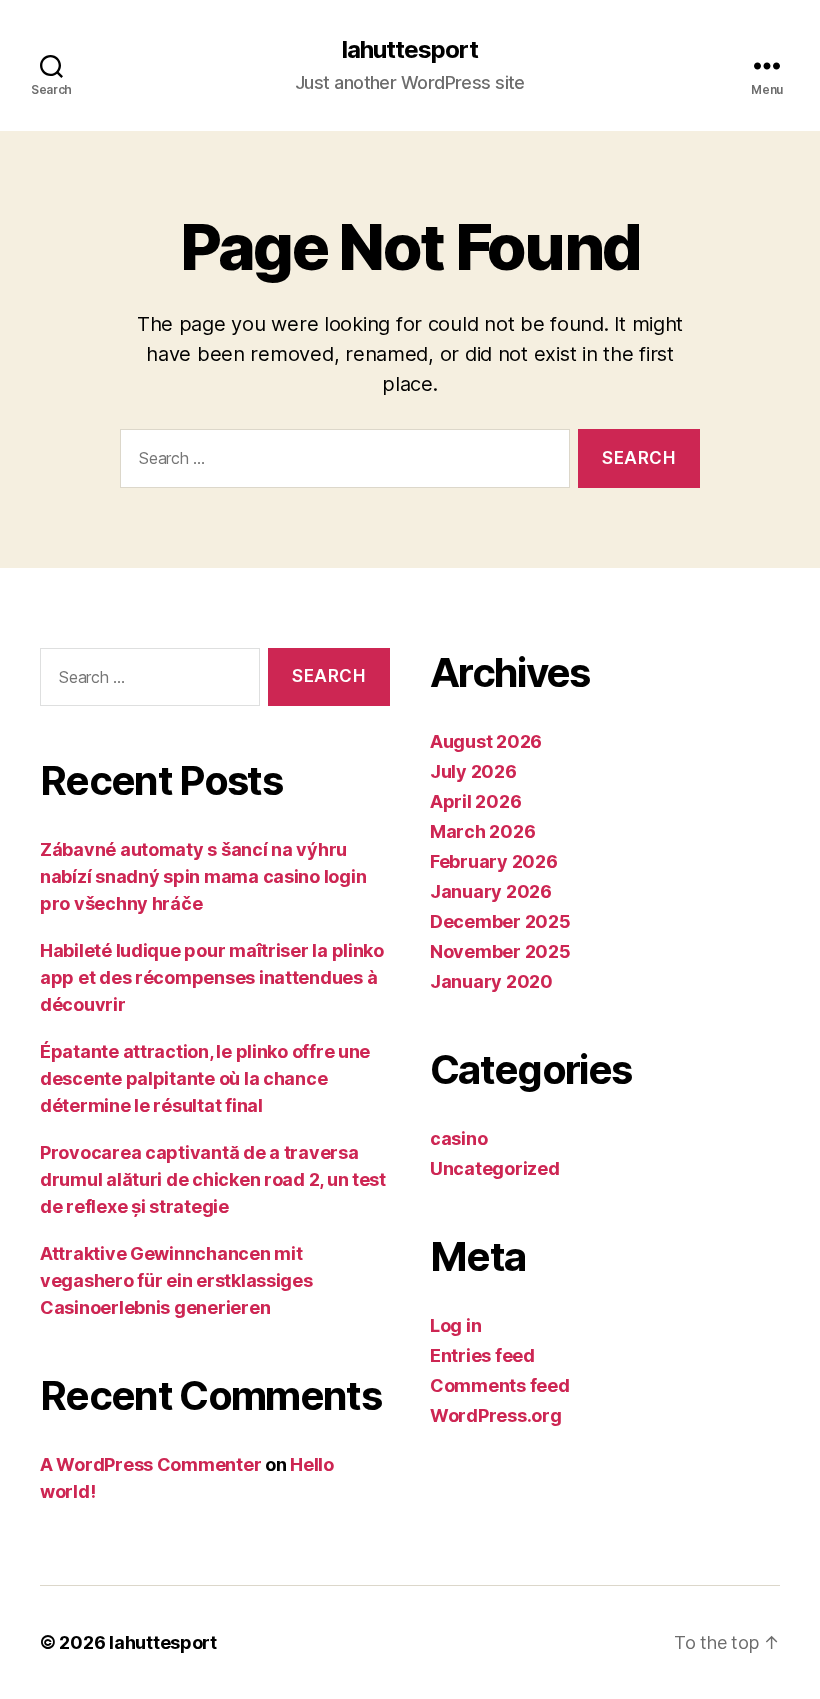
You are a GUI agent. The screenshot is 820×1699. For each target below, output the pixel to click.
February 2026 (494, 861)
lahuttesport (410, 50)
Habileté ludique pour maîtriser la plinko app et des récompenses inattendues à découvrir (212, 977)
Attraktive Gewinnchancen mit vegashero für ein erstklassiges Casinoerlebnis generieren (176, 1280)
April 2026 (475, 801)
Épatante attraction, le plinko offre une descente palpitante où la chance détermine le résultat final (205, 1078)
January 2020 (491, 981)
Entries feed (482, 1355)
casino (458, 1138)
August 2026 (486, 741)
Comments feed (500, 1385)
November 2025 (500, 951)
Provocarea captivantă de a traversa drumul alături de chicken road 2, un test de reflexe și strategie (213, 1179)
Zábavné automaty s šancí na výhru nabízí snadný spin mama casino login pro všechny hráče (203, 876)
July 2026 (473, 771)
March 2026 (482, 831)
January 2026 (491, 891)
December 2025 (500, 921)
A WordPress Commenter (150, 1464)
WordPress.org (496, 1415)
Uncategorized (495, 1168)
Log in (455, 1325)
